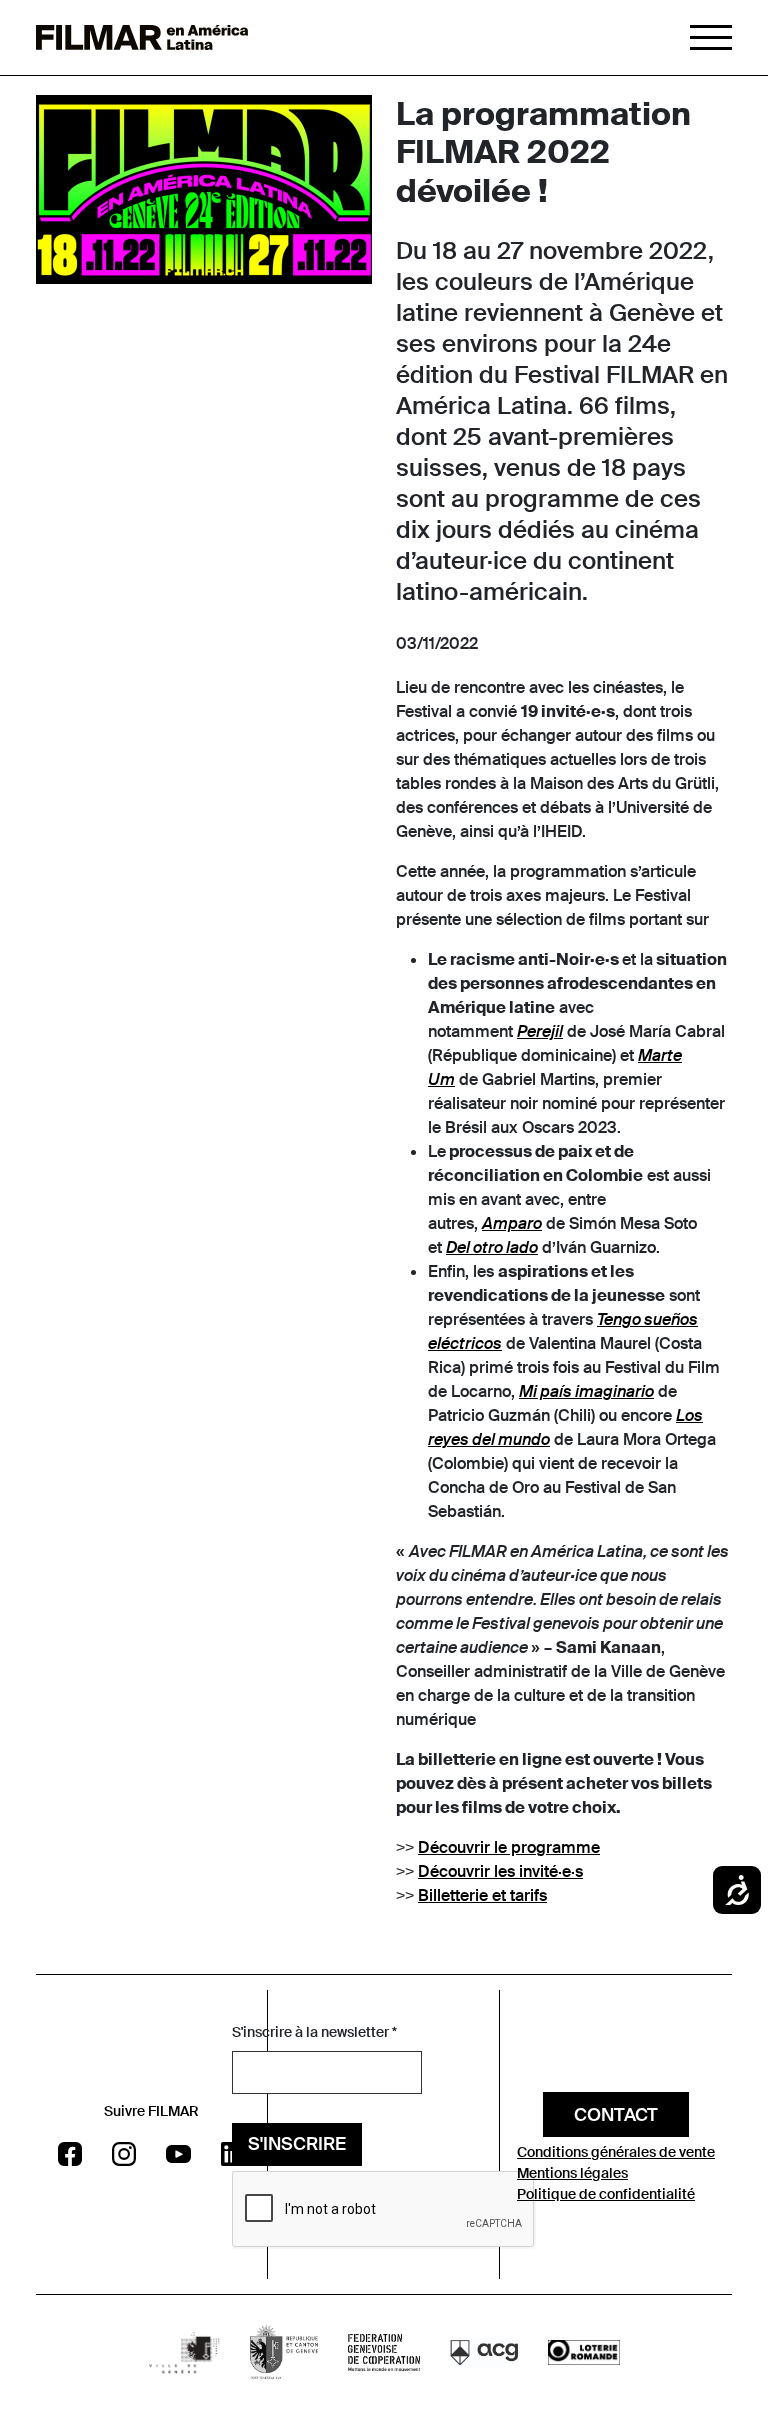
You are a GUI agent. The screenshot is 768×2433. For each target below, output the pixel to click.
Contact (616, 2115)
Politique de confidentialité (606, 2194)
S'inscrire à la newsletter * (314, 2032)
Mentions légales (572, 2173)
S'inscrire (297, 2144)
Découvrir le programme (509, 1847)
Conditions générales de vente (616, 2152)
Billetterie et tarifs (482, 1895)
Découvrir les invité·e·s (500, 1871)
